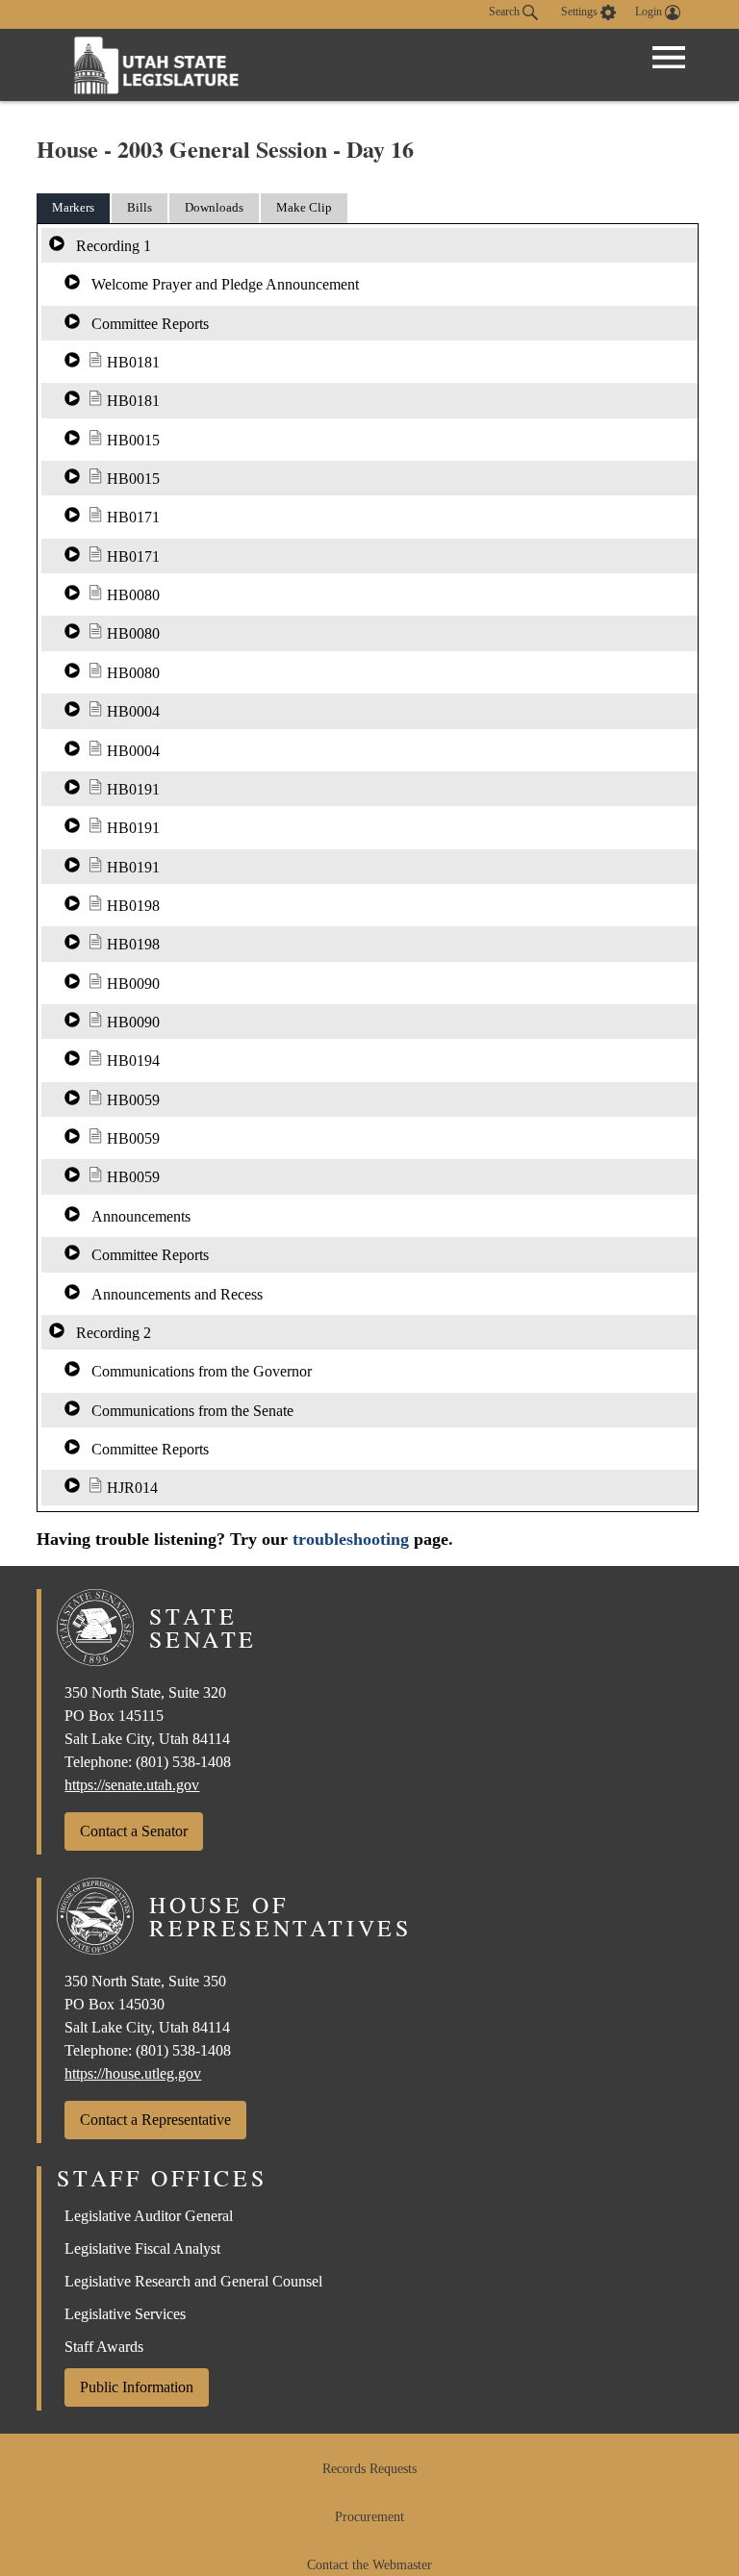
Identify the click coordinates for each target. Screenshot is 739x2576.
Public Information (137, 2387)
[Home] (157, 65)
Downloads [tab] (214, 207)
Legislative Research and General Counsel (193, 2281)
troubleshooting (351, 1539)
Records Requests (369, 2469)
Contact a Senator (134, 1831)
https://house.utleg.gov (133, 2073)
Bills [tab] (140, 207)
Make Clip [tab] (304, 207)
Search (506, 12)
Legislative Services (125, 2314)
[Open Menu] (669, 58)
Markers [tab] (73, 207)
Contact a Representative (155, 2120)
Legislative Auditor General (149, 2216)
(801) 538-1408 (183, 1762)
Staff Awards (104, 2347)
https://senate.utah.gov (132, 1785)
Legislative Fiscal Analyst (142, 2248)
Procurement (369, 2517)
